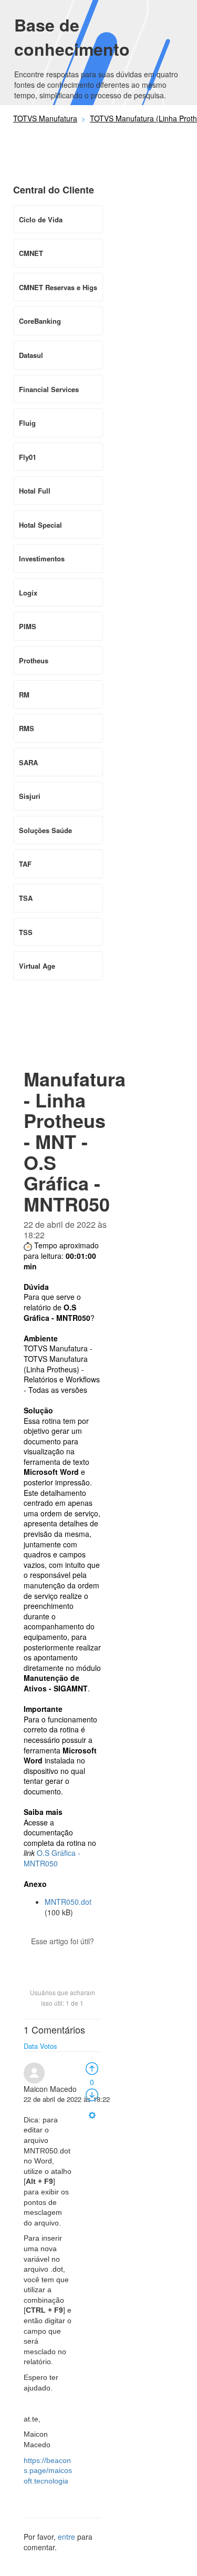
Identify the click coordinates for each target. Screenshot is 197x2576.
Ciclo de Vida (41, 219)
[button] (63, 1959)
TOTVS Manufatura (45, 118)
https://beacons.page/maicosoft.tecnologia (48, 2471)
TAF (25, 864)
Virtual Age (37, 966)
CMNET (31, 253)
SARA (28, 762)
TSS (26, 932)
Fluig (27, 423)
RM (24, 695)
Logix (28, 593)
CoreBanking (40, 321)
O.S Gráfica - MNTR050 (52, 1858)
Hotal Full (35, 491)
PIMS (28, 626)
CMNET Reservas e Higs (58, 287)
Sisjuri (30, 796)
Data (31, 2046)
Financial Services (49, 389)
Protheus (34, 660)
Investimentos (42, 558)
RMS (27, 728)
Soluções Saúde (45, 830)
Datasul (31, 355)
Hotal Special (40, 525)
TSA (26, 898)
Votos (49, 2046)
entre (66, 2537)
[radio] (92, 2068)
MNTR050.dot (68, 1902)
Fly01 (28, 457)
